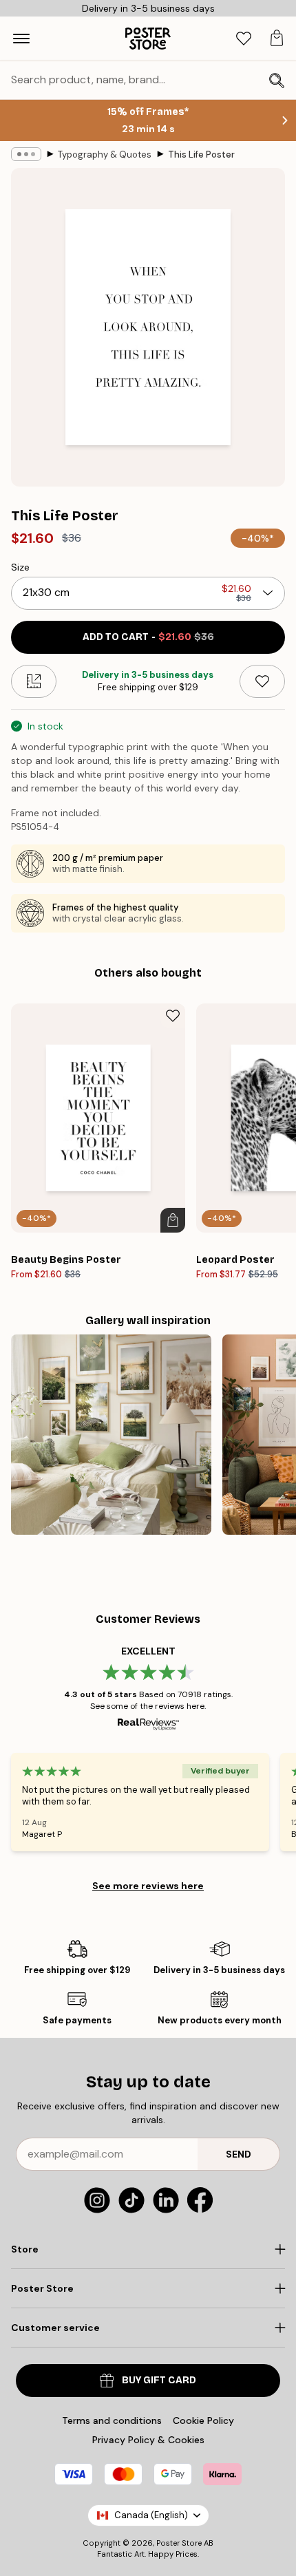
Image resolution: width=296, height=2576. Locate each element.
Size (20, 567)
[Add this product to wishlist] (262, 681)
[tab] (244, 39)
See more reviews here (148, 1886)
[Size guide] (34, 681)
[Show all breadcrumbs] (26, 154)
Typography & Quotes (105, 155)
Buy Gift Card (159, 2380)
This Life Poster (201, 155)
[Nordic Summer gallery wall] (111, 1435)
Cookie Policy (203, 2420)
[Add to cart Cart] (173, 1220)
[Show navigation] (21, 39)
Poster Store (179, 2543)
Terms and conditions (112, 2420)
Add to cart (148, 637)
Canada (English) (151, 2515)
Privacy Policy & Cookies (148, 2440)
